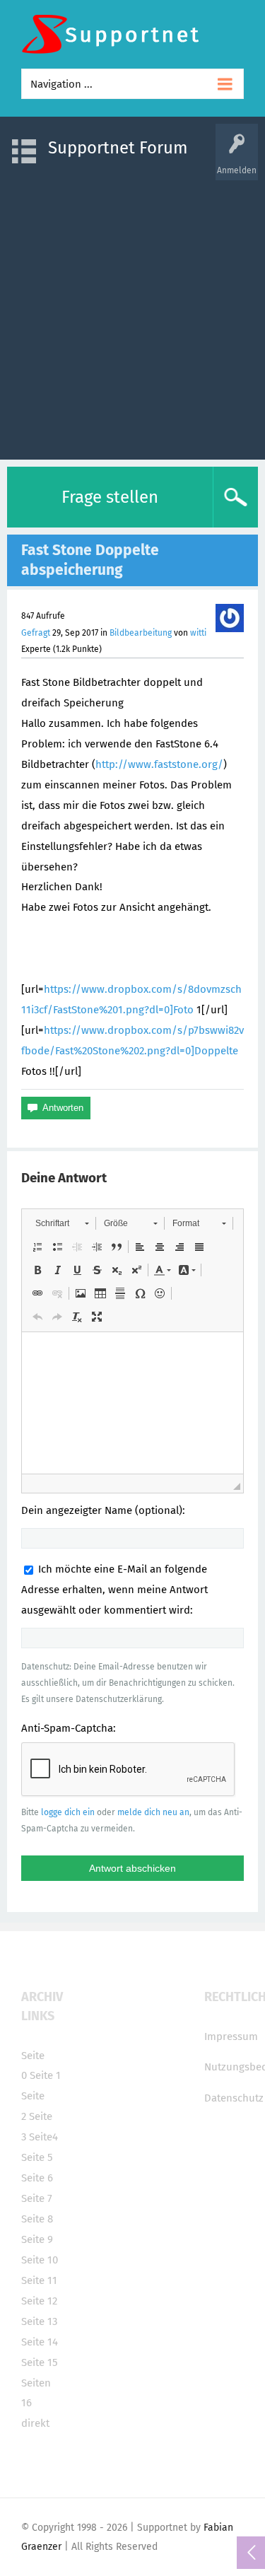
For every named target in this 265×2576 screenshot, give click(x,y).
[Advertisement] (132, 313)
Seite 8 (37, 2219)
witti (198, 633)
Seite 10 (40, 2260)
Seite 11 (39, 2280)
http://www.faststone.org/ (159, 764)
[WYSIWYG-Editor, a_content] (132, 1403)
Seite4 (43, 2137)
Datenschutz (234, 2098)
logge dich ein (68, 1812)
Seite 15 (40, 2362)
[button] (62, 1223)
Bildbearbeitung (141, 633)
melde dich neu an (153, 1812)
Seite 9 (37, 2239)
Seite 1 (45, 2075)
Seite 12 (39, 2301)
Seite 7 (37, 2198)
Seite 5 (37, 2157)
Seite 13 (39, 2321)
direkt (35, 2423)
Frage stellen (110, 497)
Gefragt (36, 633)
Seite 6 (37, 2178)
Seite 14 (40, 2342)
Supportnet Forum (118, 148)
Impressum (231, 2036)
